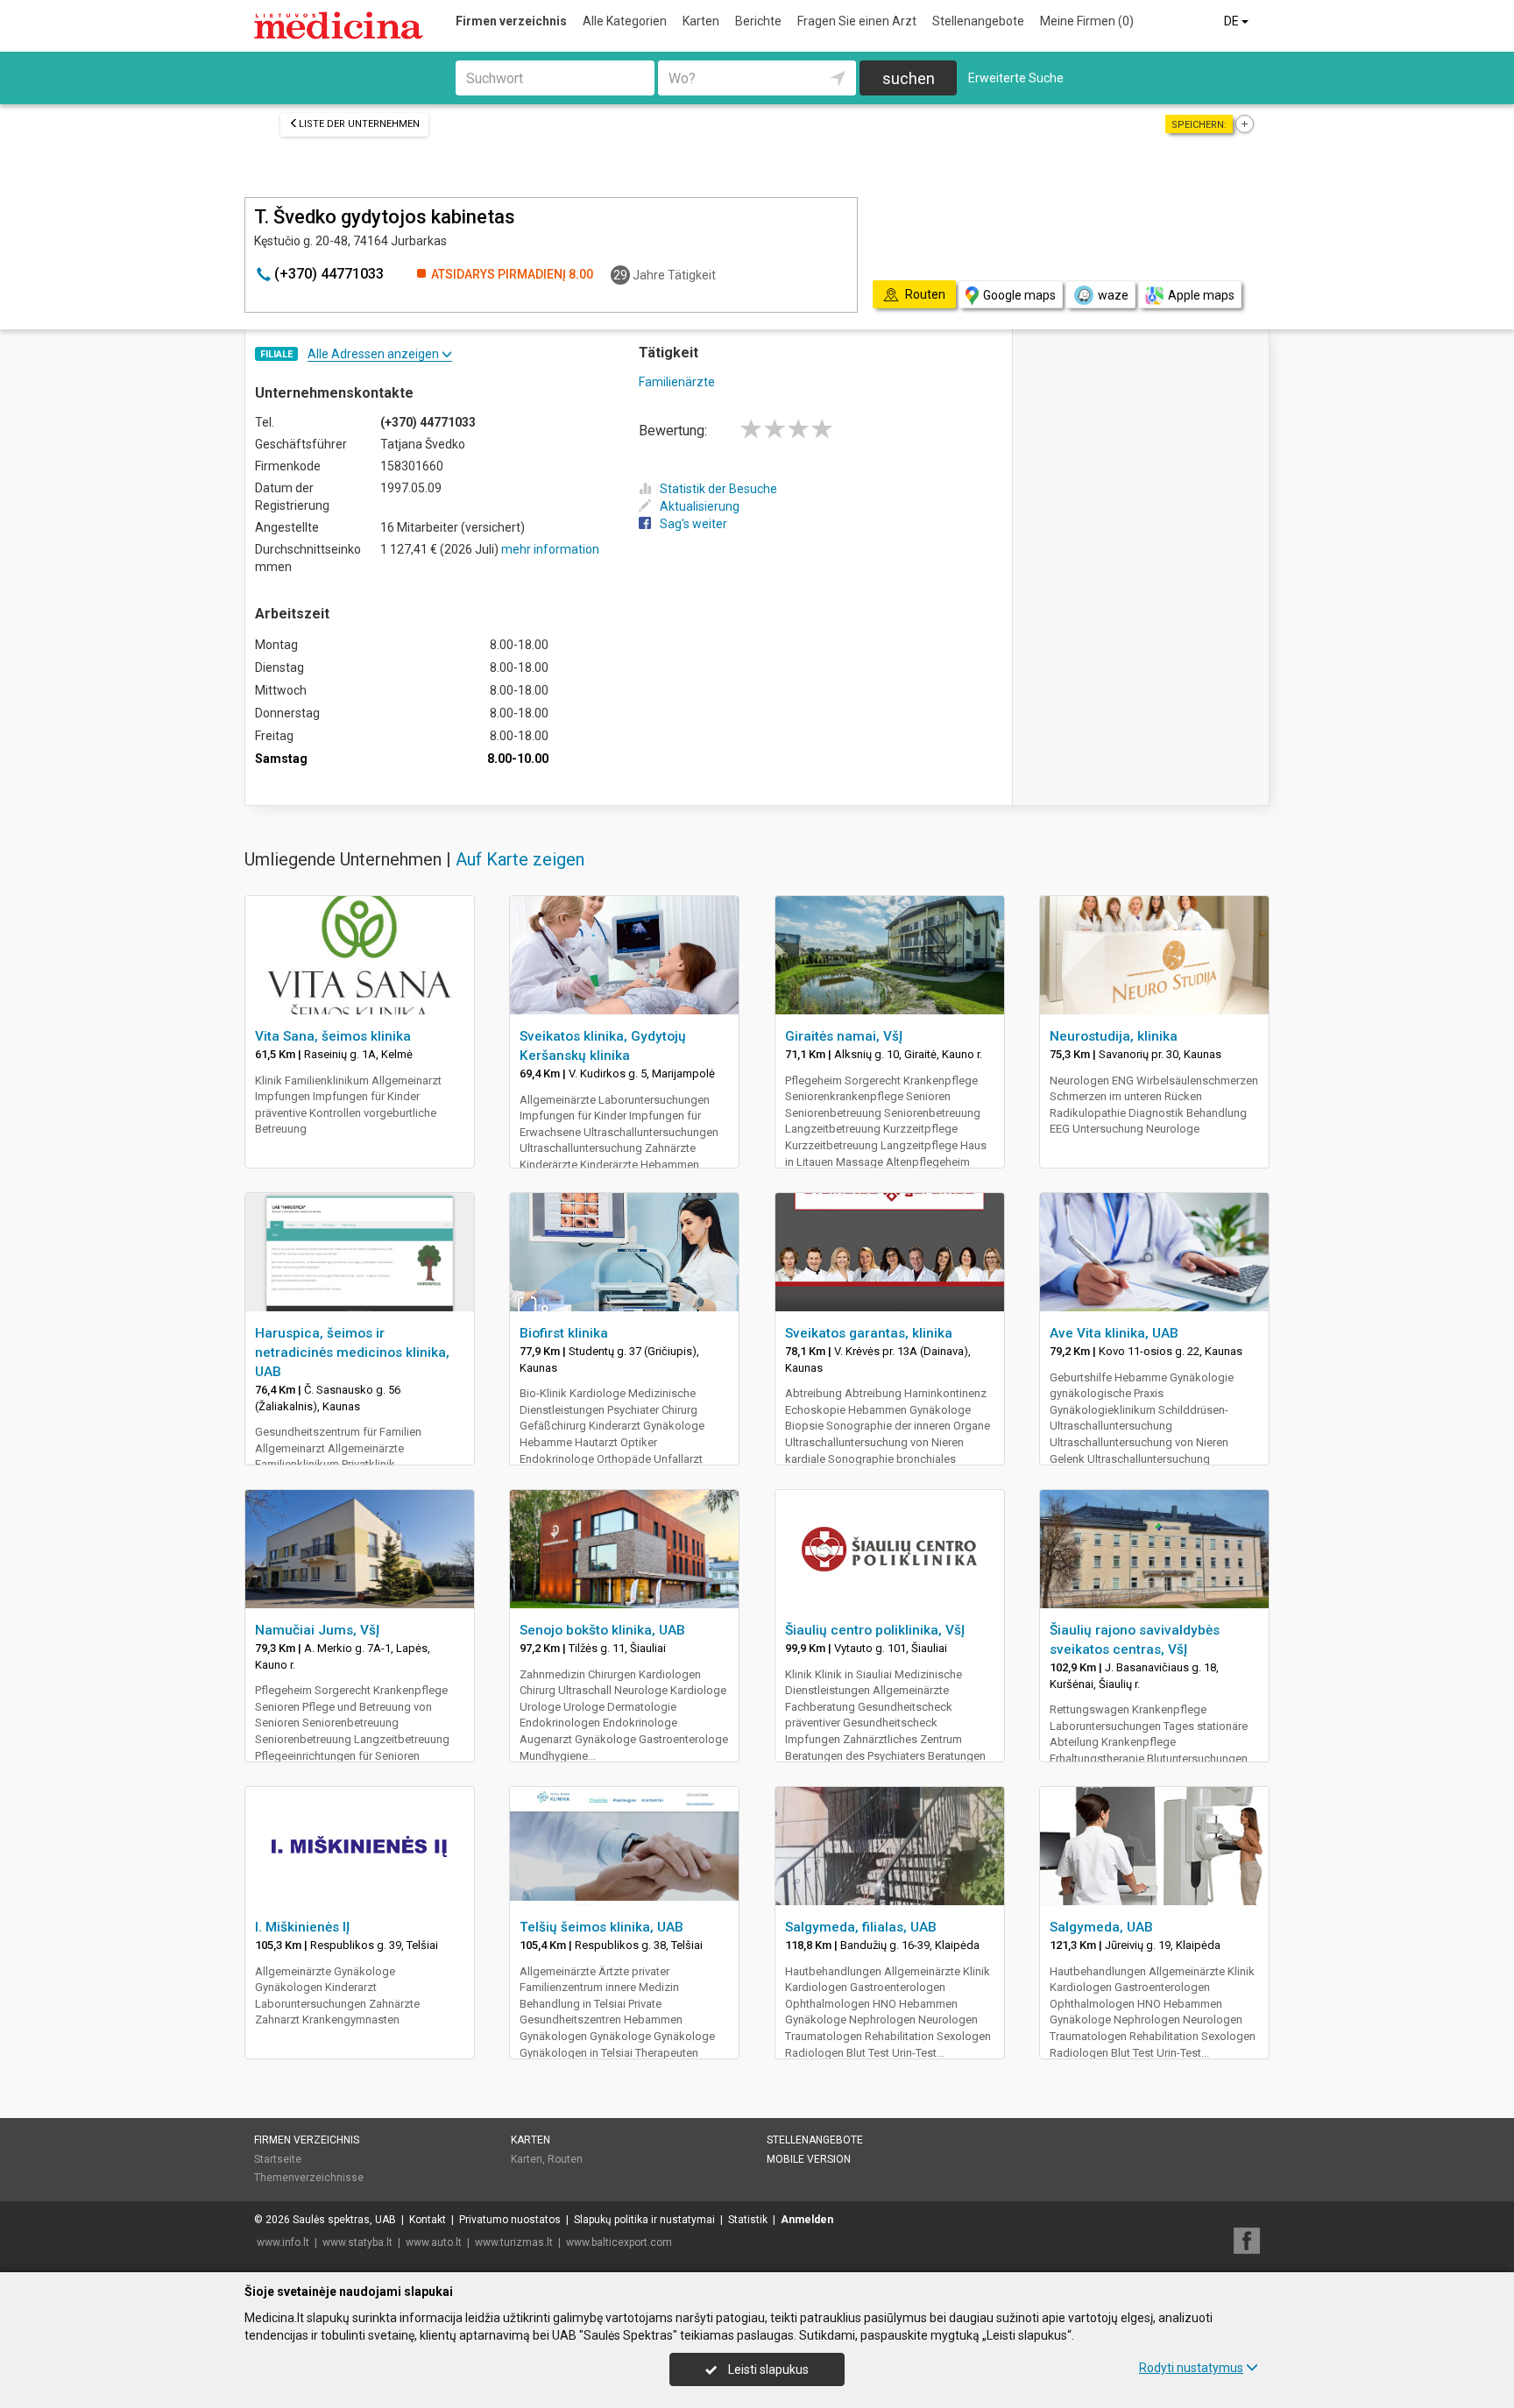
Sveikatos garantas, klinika (869, 1333)
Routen (565, 2159)
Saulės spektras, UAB (344, 2220)
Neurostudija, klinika (1114, 1036)
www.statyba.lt (357, 2242)
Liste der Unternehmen (359, 124)
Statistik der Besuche (718, 489)
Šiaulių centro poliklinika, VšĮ (875, 1630)
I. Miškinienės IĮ (302, 1927)
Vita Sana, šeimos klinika (333, 1036)
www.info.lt (283, 2242)
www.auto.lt (434, 2242)
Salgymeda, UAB (1101, 1927)
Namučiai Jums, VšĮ (317, 1630)
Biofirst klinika (564, 1333)
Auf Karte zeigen (520, 859)
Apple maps (1201, 295)
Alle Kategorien (625, 21)
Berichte (758, 21)
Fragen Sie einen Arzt (857, 21)
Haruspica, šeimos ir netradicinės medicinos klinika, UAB (352, 1352)
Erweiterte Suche (1016, 78)
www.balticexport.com (619, 2242)
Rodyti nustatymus (1191, 2368)
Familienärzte (677, 382)
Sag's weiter (693, 524)
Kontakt (428, 2220)
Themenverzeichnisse (309, 2178)
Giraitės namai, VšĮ (844, 1036)
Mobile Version (809, 2159)
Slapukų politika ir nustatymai (644, 2220)
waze (1113, 295)
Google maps (1019, 295)
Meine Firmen (1087, 21)
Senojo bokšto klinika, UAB (602, 1630)
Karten (701, 21)
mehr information (550, 549)
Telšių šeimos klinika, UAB (601, 1927)
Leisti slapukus (767, 2369)
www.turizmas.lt (514, 2242)
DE (1233, 21)
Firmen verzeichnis (511, 21)
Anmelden (807, 2220)
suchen (909, 78)
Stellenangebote (978, 21)
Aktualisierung (700, 506)
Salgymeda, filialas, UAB (861, 1927)
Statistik (748, 2220)
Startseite (278, 2159)
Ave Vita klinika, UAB (1114, 1333)
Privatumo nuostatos (510, 2220)
